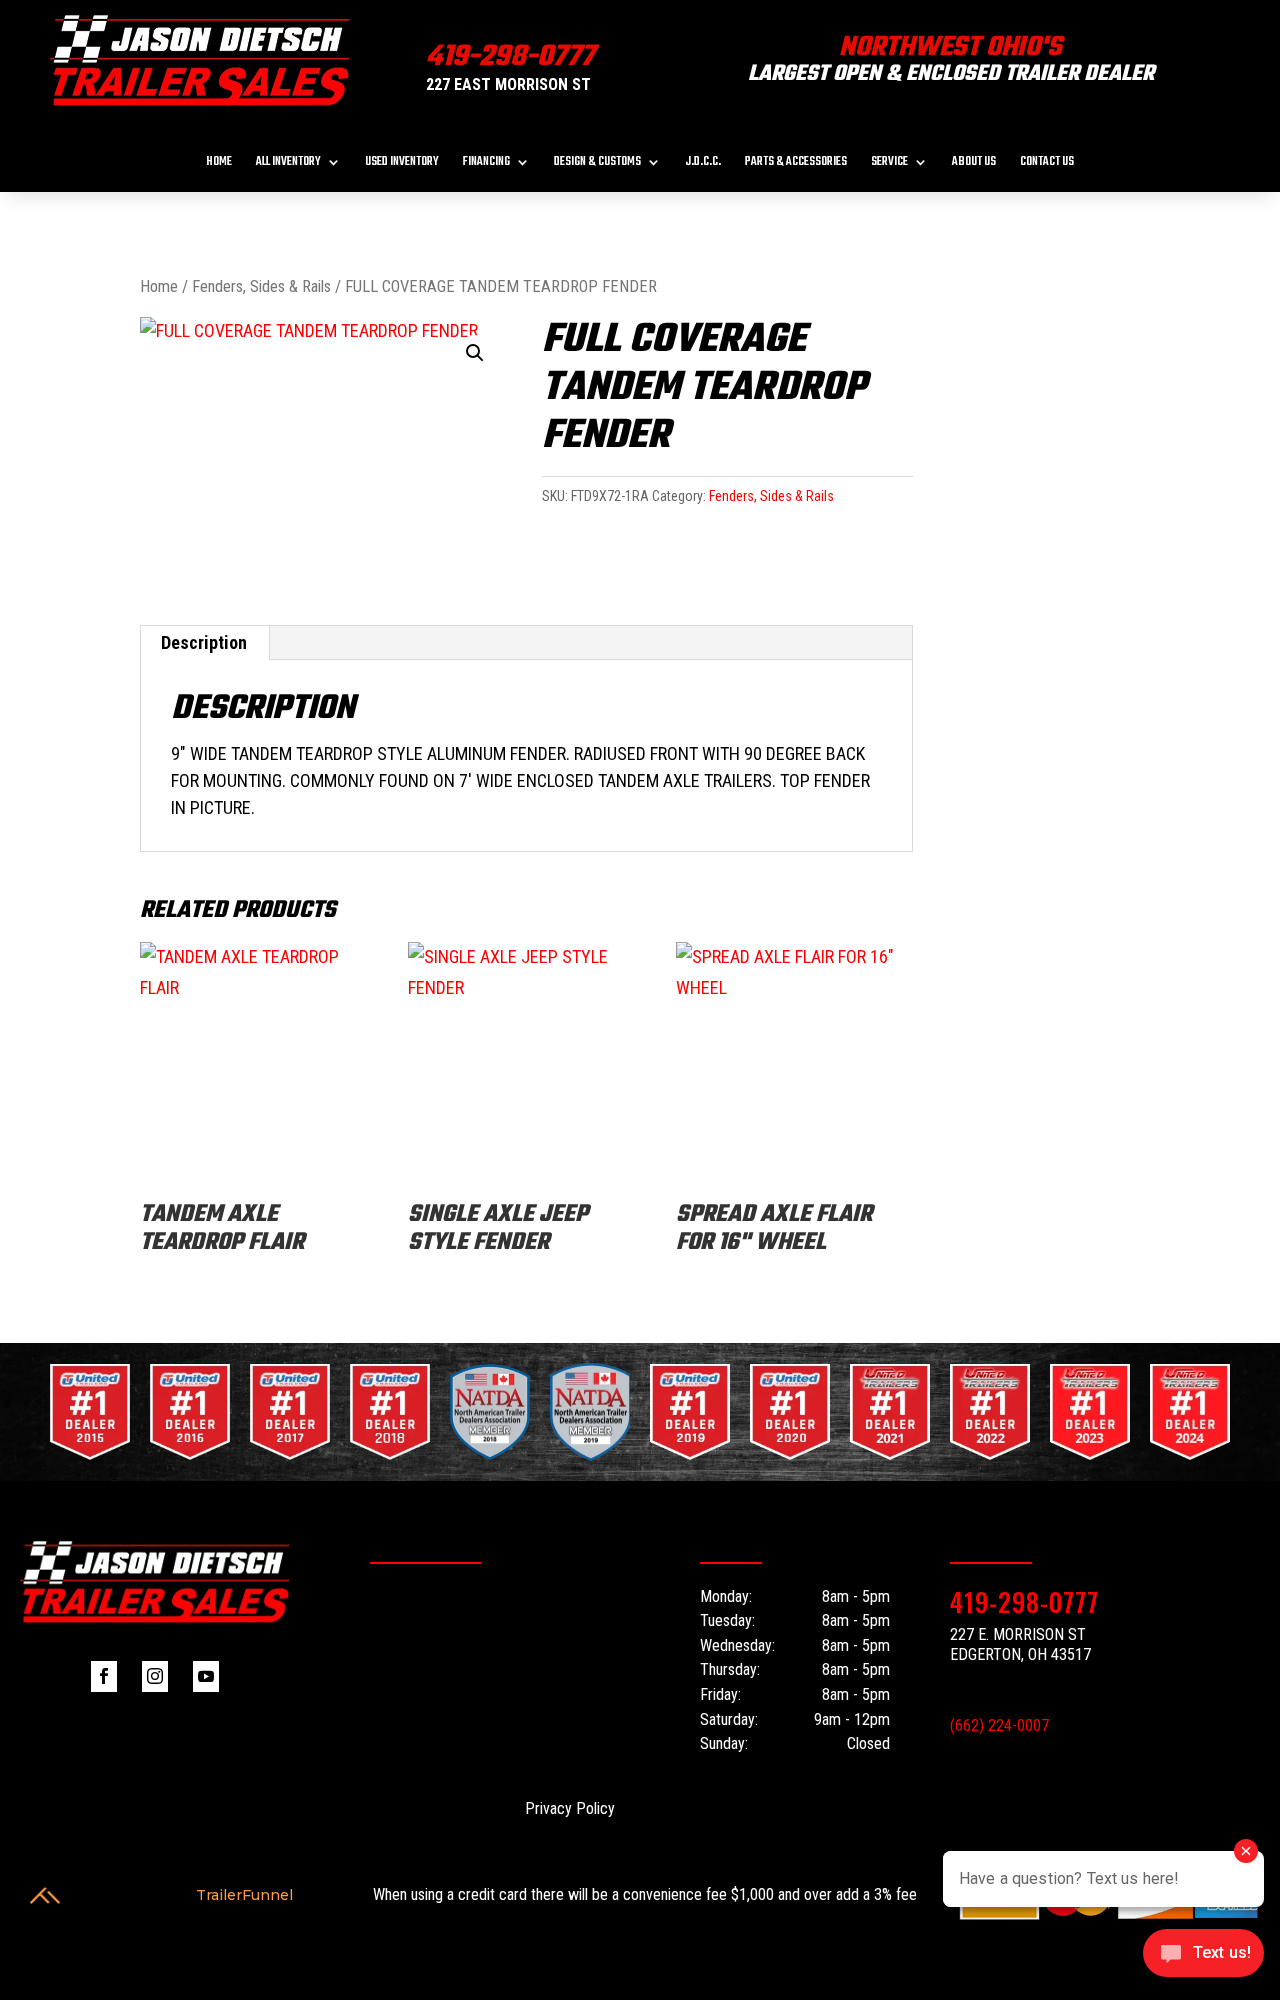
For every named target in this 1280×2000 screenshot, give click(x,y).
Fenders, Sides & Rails (261, 286)
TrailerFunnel (244, 1895)
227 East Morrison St (508, 84)
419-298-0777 (510, 57)
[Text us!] (1203, 1958)
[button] (475, 353)
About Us (974, 163)
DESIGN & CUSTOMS (597, 163)
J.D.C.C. (703, 163)
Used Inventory (402, 163)
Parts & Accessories (796, 163)
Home (219, 163)
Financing (486, 163)
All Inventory (288, 163)
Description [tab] (204, 642)
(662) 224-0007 (999, 1725)
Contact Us (1047, 163)
